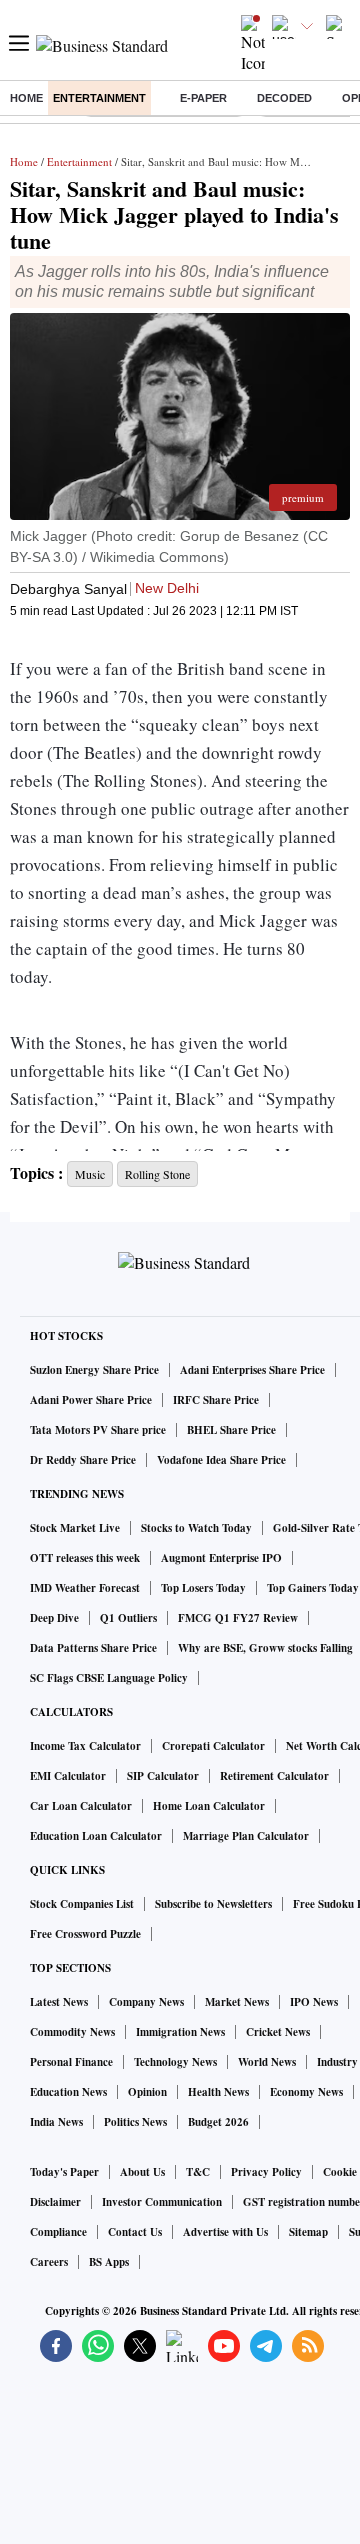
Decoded (284, 98)
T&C (198, 2172)
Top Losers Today (203, 1588)
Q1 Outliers (128, 1618)
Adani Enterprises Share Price (252, 1370)
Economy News (306, 2092)
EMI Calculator (68, 1776)
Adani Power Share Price (91, 1400)
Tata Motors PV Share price (98, 1430)
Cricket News (278, 2032)
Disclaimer (55, 2202)
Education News (68, 2092)
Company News (146, 2002)
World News (267, 2062)
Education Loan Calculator (96, 1836)
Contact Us (135, 2232)
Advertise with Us (225, 2232)
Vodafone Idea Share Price (221, 1460)
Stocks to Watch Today (196, 1528)
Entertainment (99, 98)
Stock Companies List (82, 1904)
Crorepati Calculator (213, 1746)
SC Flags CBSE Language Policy (109, 1678)
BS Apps (109, 2262)
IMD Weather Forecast (85, 1588)
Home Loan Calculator (209, 1806)
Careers (49, 2262)
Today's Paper (64, 2172)
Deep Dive (54, 1618)
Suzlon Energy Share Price (94, 1370)
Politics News (135, 2122)
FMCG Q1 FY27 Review (238, 1618)
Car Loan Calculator (81, 1806)
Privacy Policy (266, 2172)
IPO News (314, 2002)
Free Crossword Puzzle (85, 1934)
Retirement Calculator (274, 1776)
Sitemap (308, 2232)
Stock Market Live (75, 1528)
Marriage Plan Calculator (246, 1836)
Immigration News (180, 2032)
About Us (142, 2172)
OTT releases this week (85, 1558)
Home (26, 98)
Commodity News (72, 2032)
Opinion (147, 2092)
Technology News (175, 2062)
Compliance (58, 2232)
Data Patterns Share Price (93, 1648)
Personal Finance (71, 2062)
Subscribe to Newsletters (213, 1904)
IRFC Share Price (216, 1400)
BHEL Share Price (231, 1430)
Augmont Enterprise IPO (221, 1558)
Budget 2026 (218, 2122)
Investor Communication (162, 2202)
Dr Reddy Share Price (83, 1460)
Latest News (59, 2002)
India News (56, 2122)
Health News (218, 2092)
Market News (237, 2002)
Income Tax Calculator (85, 1746)
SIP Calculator (163, 1776)
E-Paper (203, 98)
